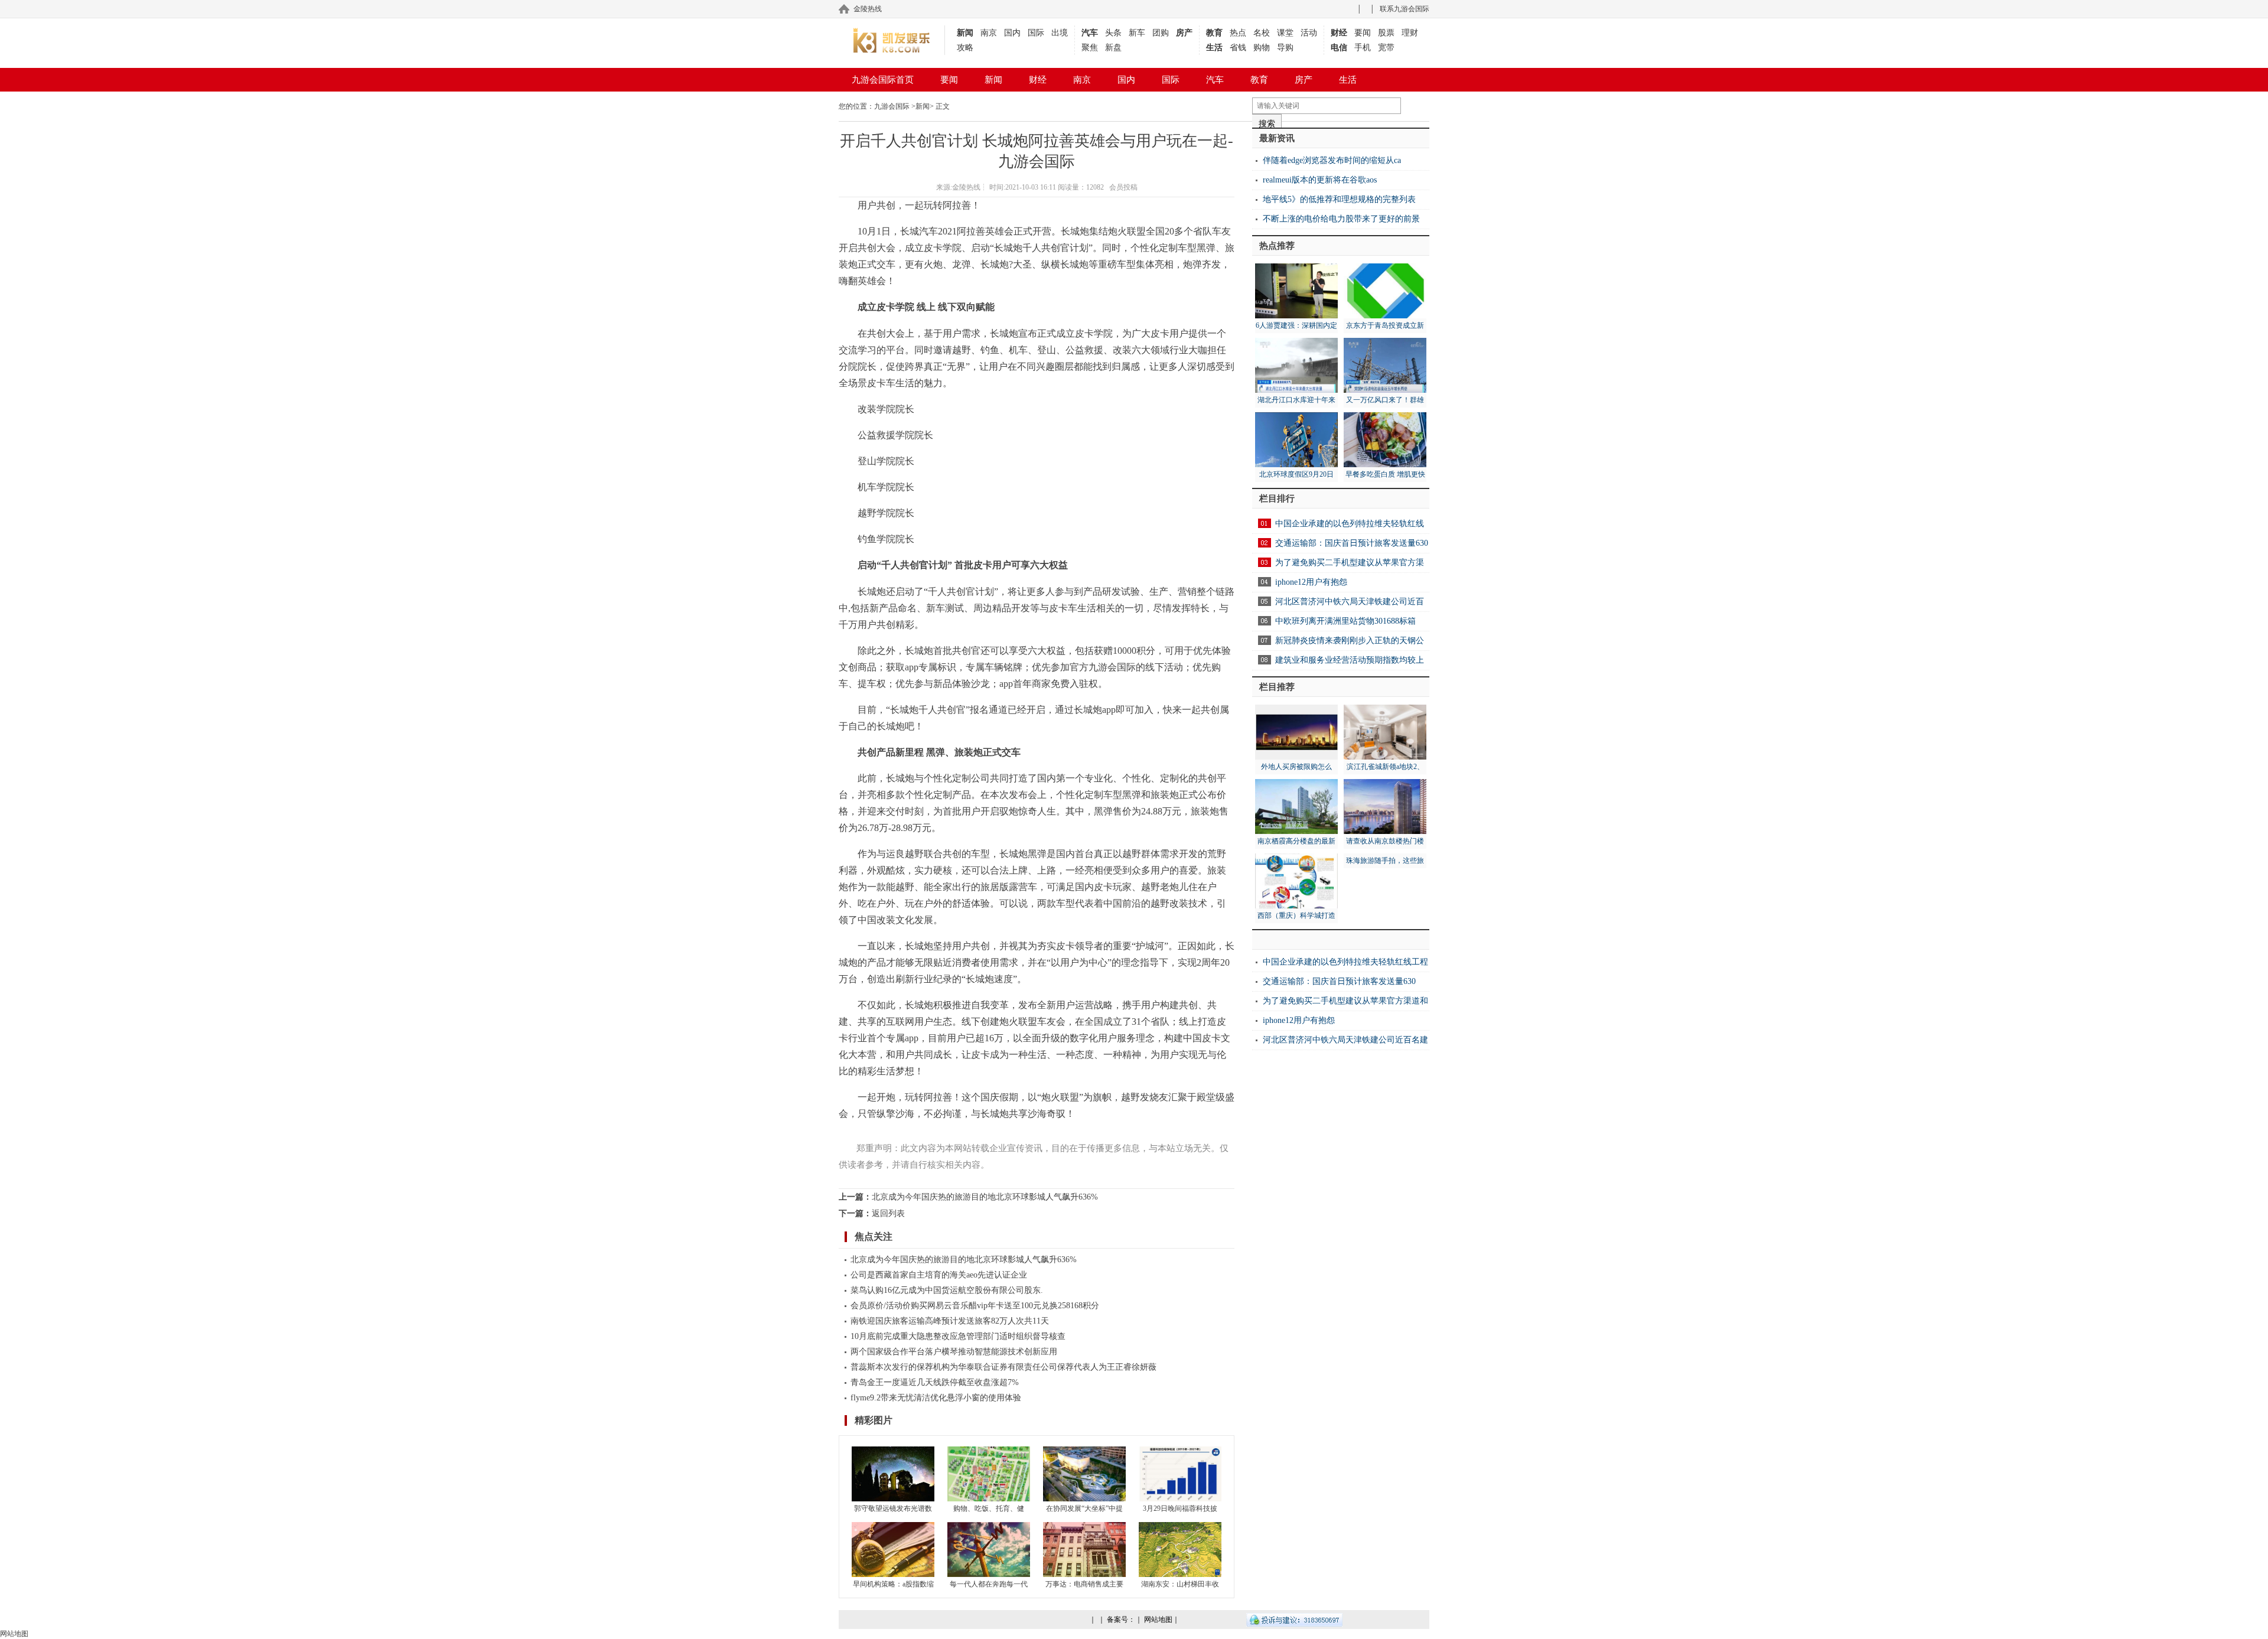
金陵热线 (868, 9)
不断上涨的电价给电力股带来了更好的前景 (1341, 219)
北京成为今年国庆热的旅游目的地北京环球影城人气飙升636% (985, 1197)
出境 (1060, 33)
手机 (1363, 48)
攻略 (965, 48)
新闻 (965, 33)
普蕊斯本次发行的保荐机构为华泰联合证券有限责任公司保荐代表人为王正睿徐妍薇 (1003, 1367)
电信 (1339, 48)
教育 (1214, 33)
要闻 (1363, 33)
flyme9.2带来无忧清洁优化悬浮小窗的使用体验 (936, 1398)
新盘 (1113, 48)
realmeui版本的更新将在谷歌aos (1320, 180)
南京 (989, 33)
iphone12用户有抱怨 (1311, 582)
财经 (1339, 33)
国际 (1036, 33)
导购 (1285, 48)
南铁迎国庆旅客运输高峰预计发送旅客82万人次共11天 (950, 1321)
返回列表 (888, 1213)
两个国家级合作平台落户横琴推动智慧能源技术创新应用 (954, 1352)
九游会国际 (892, 106)
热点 (1238, 33)
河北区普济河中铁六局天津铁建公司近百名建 (1345, 1040)
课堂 (1285, 33)
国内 (1012, 33)
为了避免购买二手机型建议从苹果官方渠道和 (1345, 1001)
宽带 (1386, 48)
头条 (1113, 33)
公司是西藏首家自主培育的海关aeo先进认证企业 (939, 1275)
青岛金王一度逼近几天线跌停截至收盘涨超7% (935, 1382)
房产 (1184, 33)
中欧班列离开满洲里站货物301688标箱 (1345, 621)
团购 (1161, 33)
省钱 (1238, 48)
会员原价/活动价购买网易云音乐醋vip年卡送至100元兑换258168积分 (975, 1306)
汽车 (1090, 33)
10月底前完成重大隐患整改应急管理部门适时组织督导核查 (958, 1336)
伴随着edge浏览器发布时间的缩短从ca (1332, 160)
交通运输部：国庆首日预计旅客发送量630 (1352, 543)
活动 (1309, 33)
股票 (1386, 33)
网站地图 (1158, 1620)
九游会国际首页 (883, 80)
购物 (1262, 48)
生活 (1214, 48)
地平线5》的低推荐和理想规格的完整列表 (1339, 199)
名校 (1262, 33)
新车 (1137, 33)
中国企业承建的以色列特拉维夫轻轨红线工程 (1345, 962)
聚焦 (1090, 48)
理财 (1410, 33)
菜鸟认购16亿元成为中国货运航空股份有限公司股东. (947, 1290)
